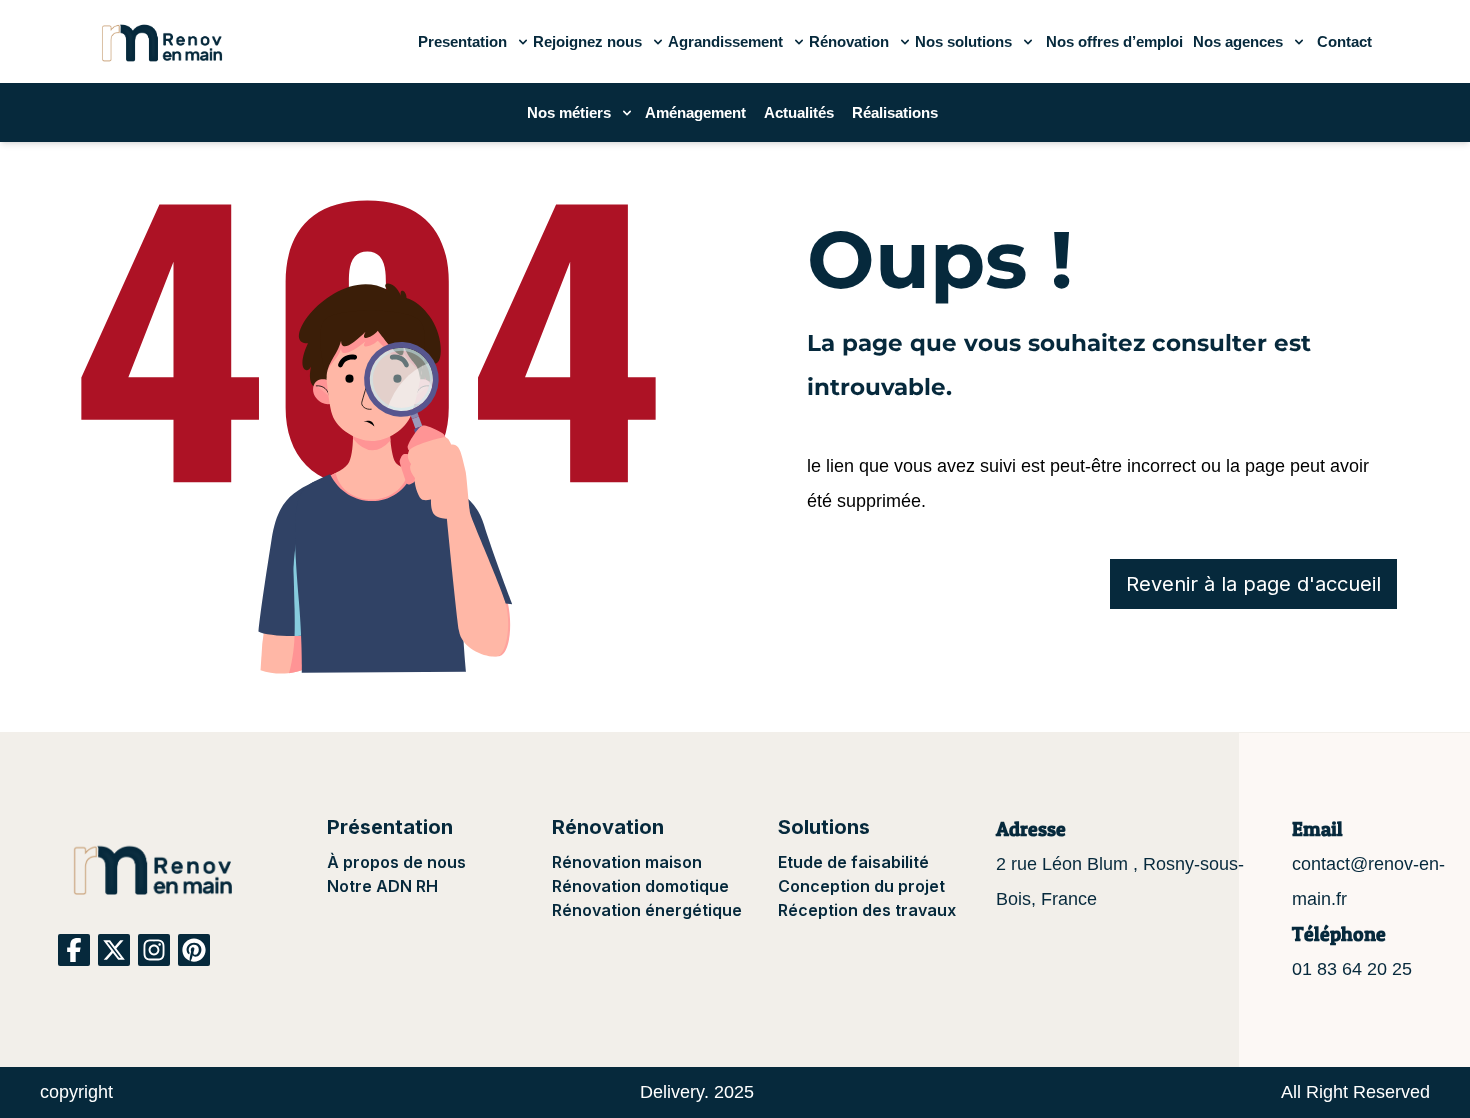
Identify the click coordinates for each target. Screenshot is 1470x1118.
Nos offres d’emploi (1114, 41)
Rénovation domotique (640, 886)
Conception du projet (861, 886)
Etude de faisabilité (853, 862)
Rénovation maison (627, 862)
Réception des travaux (867, 910)
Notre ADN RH (382, 886)
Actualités (799, 112)
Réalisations (895, 112)
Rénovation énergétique (647, 910)
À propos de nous (396, 862)
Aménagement (695, 112)
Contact (1344, 41)
